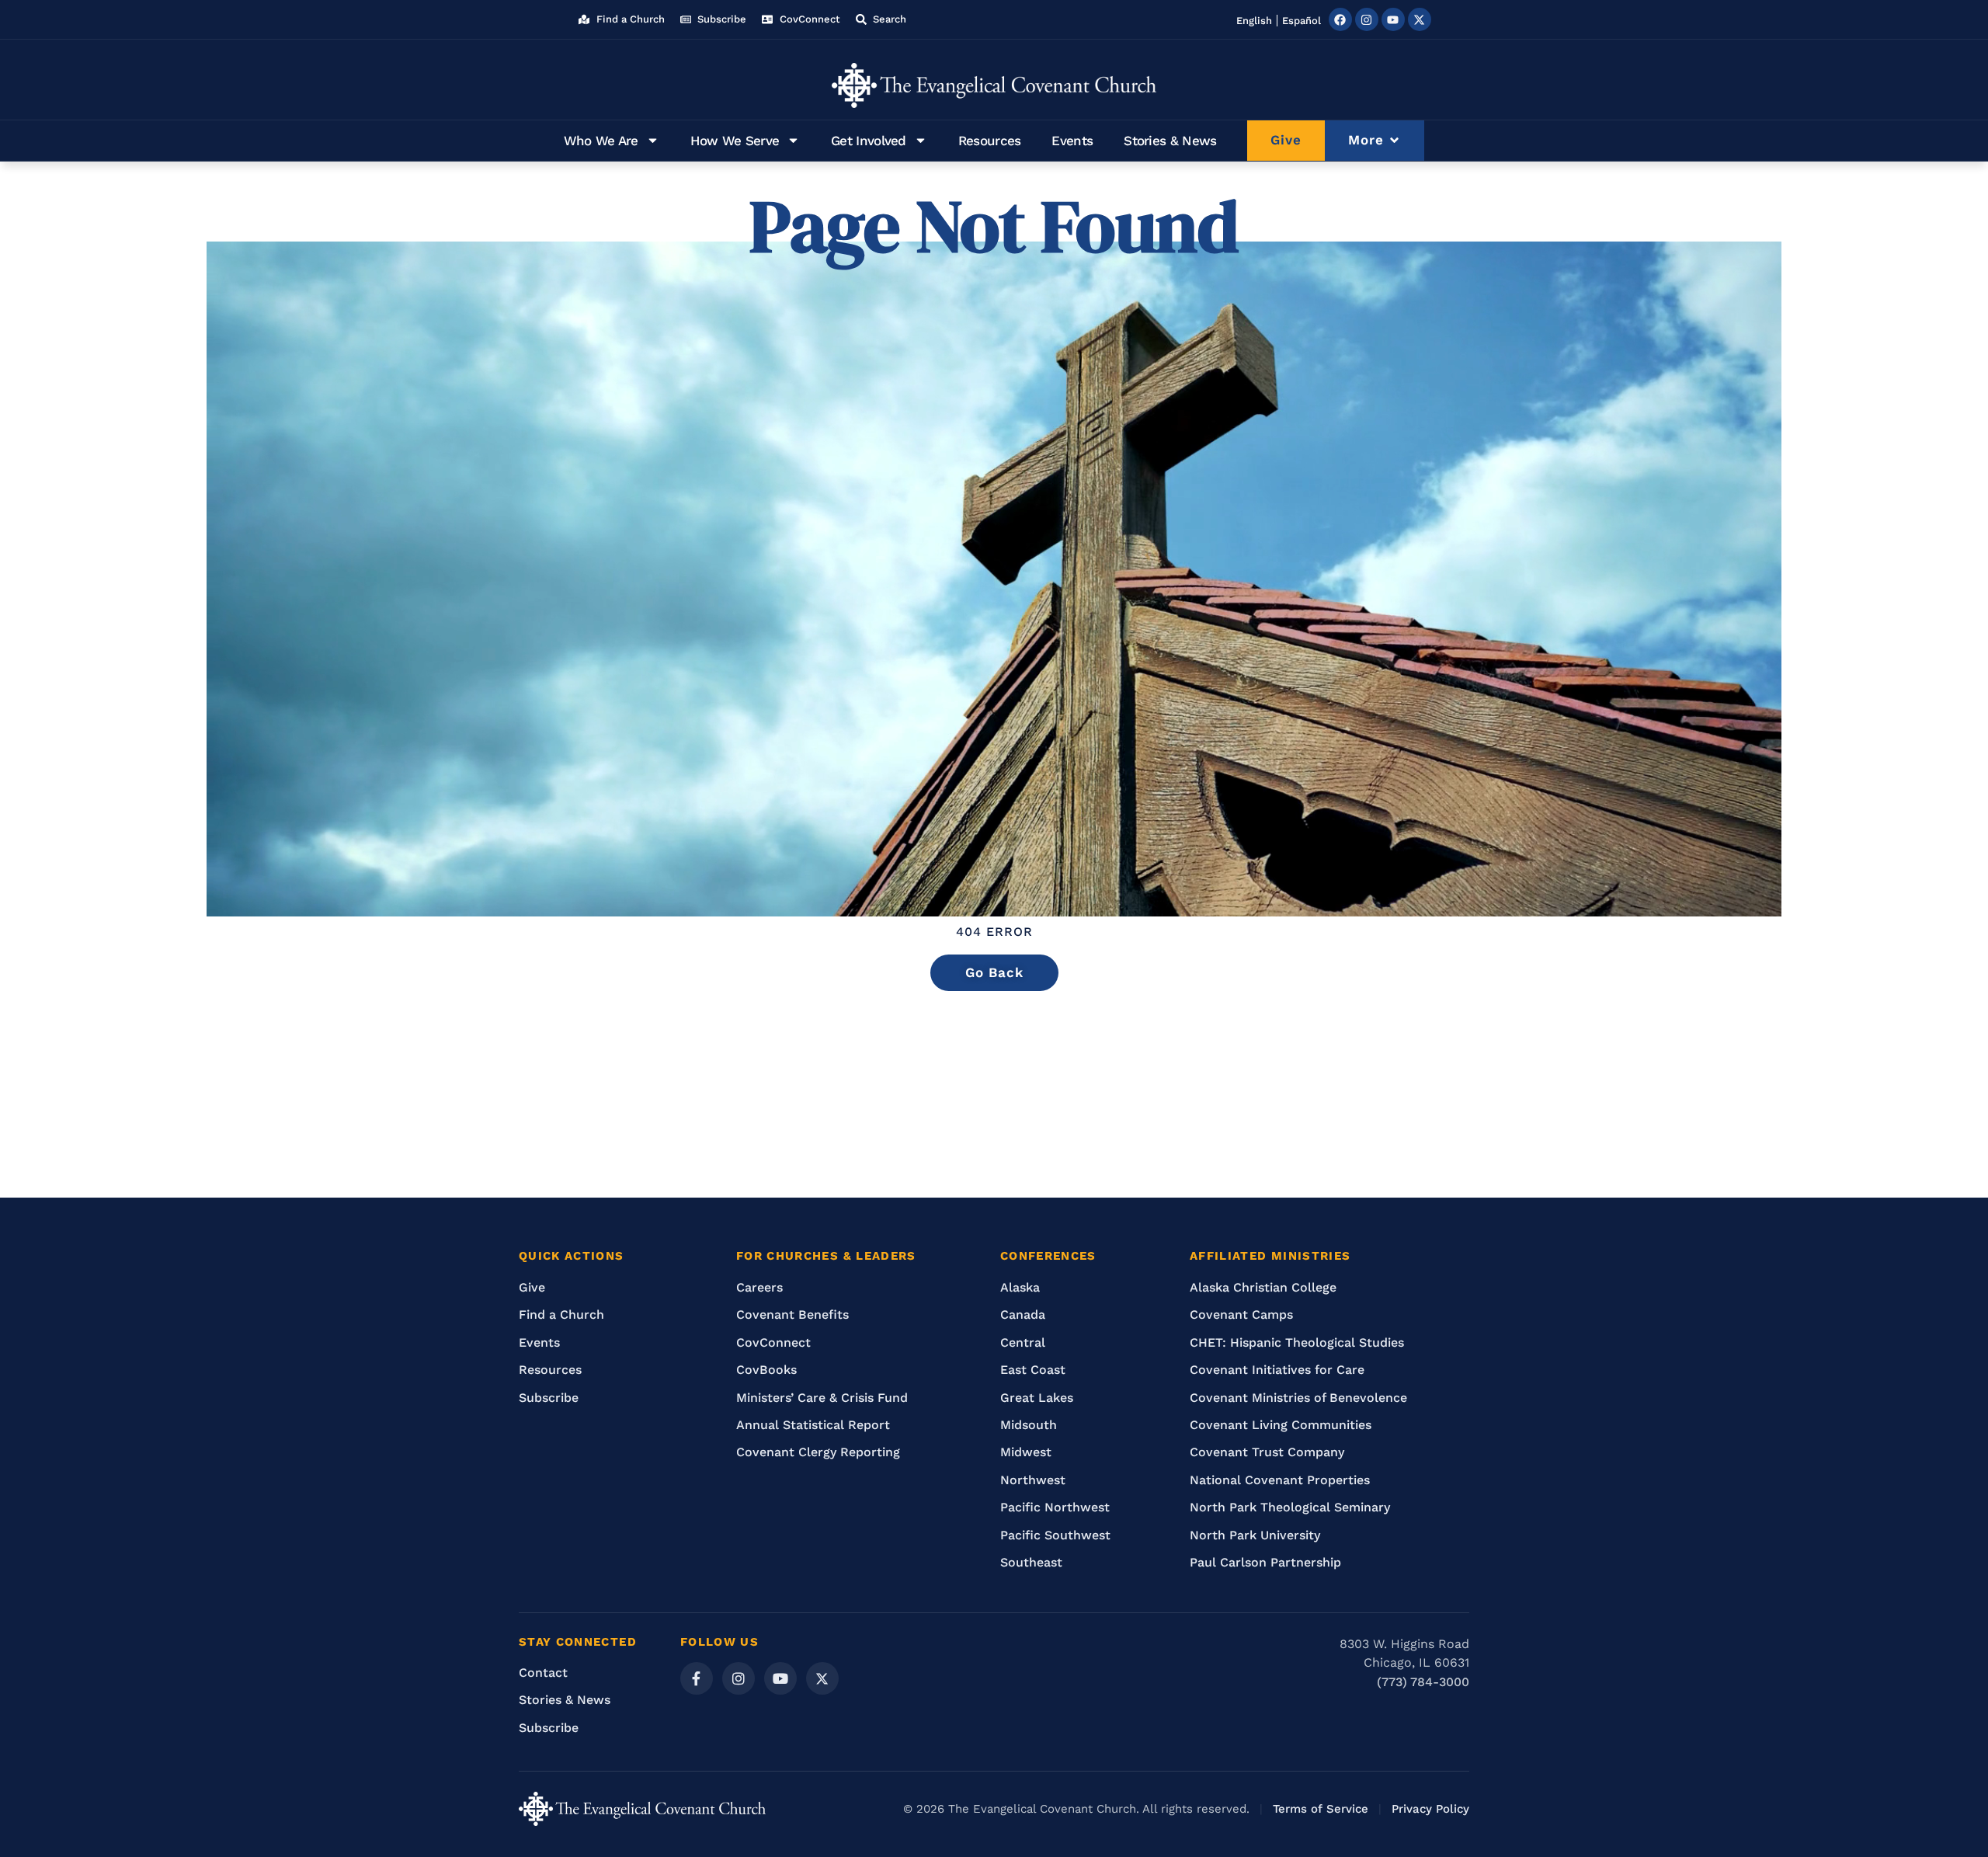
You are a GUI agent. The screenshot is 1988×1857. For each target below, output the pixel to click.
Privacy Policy (1430, 1809)
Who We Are (601, 141)
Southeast (1031, 1562)
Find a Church (561, 1315)
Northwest (1033, 1480)
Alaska (1020, 1287)
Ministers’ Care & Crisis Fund (822, 1398)
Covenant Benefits (792, 1315)
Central (1023, 1342)
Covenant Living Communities (1281, 1425)
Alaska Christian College (1263, 1287)
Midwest (1026, 1452)
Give (532, 1287)
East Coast (1033, 1370)
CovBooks (766, 1370)
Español (1302, 21)
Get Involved (869, 141)
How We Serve (735, 141)
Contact (543, 1673)
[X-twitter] (1420, 19)
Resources (990, 141)
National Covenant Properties (1280, 1480)
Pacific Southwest (1055, 1535)
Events (1072, 141)
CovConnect (773, 1342)
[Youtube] (1393, 19)
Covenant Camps (1241, 1315)
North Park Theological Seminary (1290, 1507)
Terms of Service (1321, 1809)
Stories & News (1170, 141)
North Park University (1255, 1535)
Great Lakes (1037, 1398)
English (1254, 21)
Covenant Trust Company (1267, 1452)
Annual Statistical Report (813, 1425)
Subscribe (549, 1398)
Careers (759, 1287)
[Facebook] (1340, 19)
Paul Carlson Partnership (1265, 1562)
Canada (1023, 1315)
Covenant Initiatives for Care (1277, 1370)
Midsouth (1029, 1425)
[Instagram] (1367, 19)
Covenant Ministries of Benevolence (1298, 1398)
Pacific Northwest (1055, 1507)
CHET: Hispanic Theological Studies (1297, 1342)
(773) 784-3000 (1423, 1682)
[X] (822, 1678)
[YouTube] (780, 1678)
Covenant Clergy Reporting (818, 1452)
